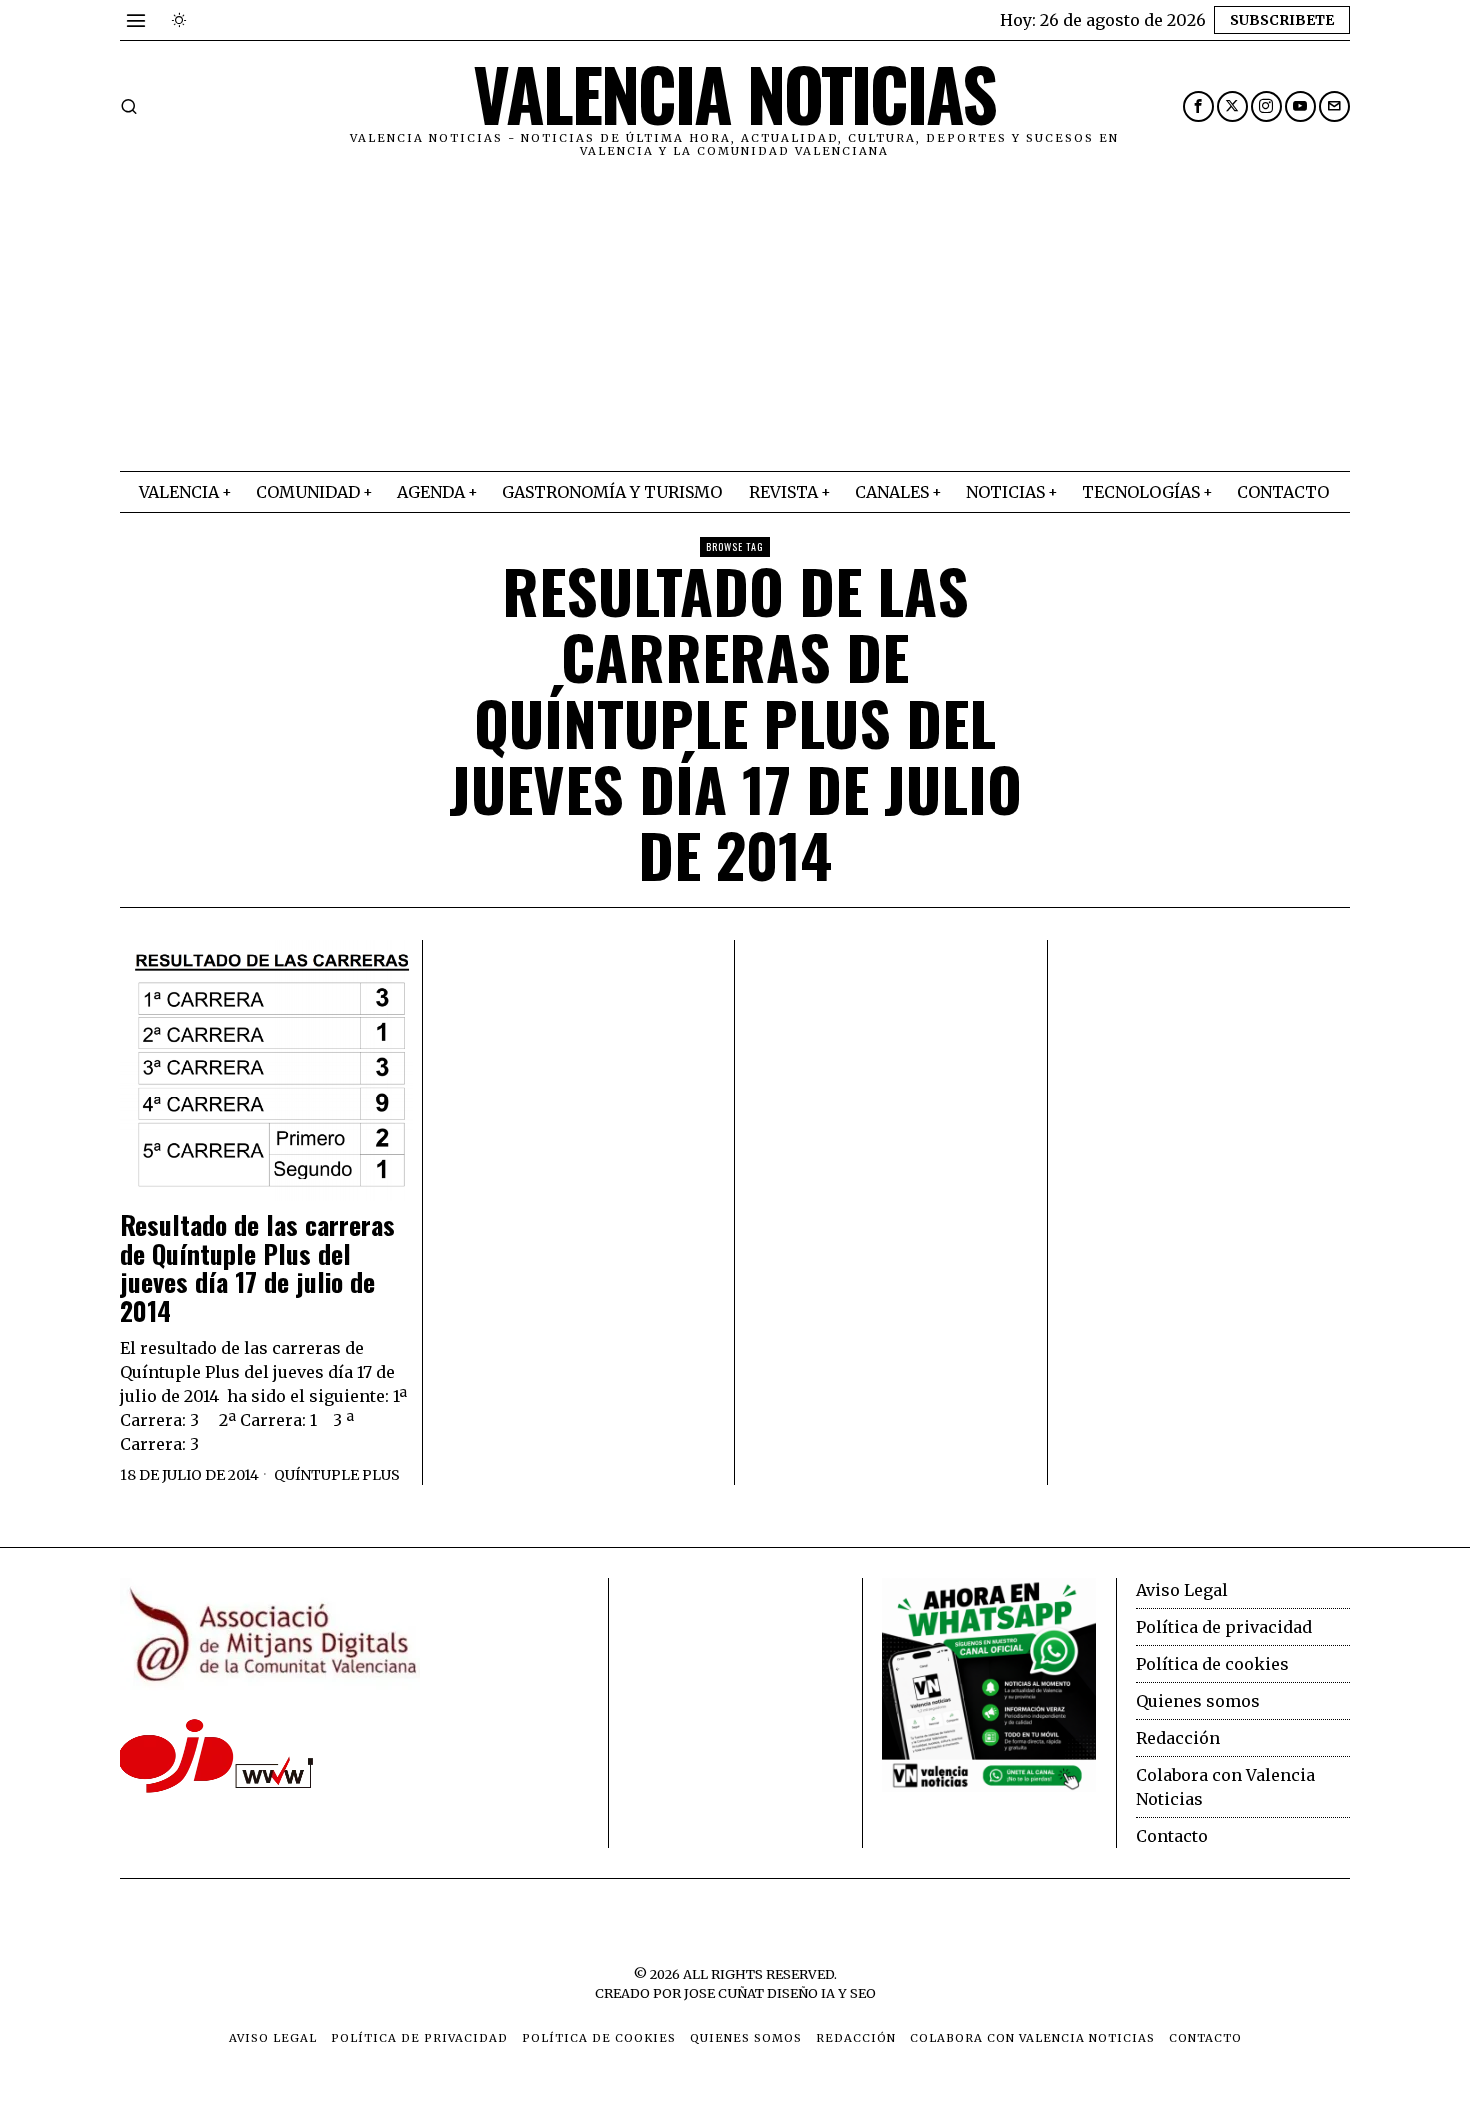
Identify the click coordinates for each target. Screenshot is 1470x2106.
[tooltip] (1198, 106)
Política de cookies (1212, 1664)
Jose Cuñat (724, 1993)
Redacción (1178, 1738)
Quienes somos (1198, 1701)
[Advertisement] (735, 321)
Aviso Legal (1182, 1590)
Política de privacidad (1224, 1627)
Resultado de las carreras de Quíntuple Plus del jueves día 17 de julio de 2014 (257, 1268)
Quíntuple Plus (337, 1475)
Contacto (1172, 1836)
